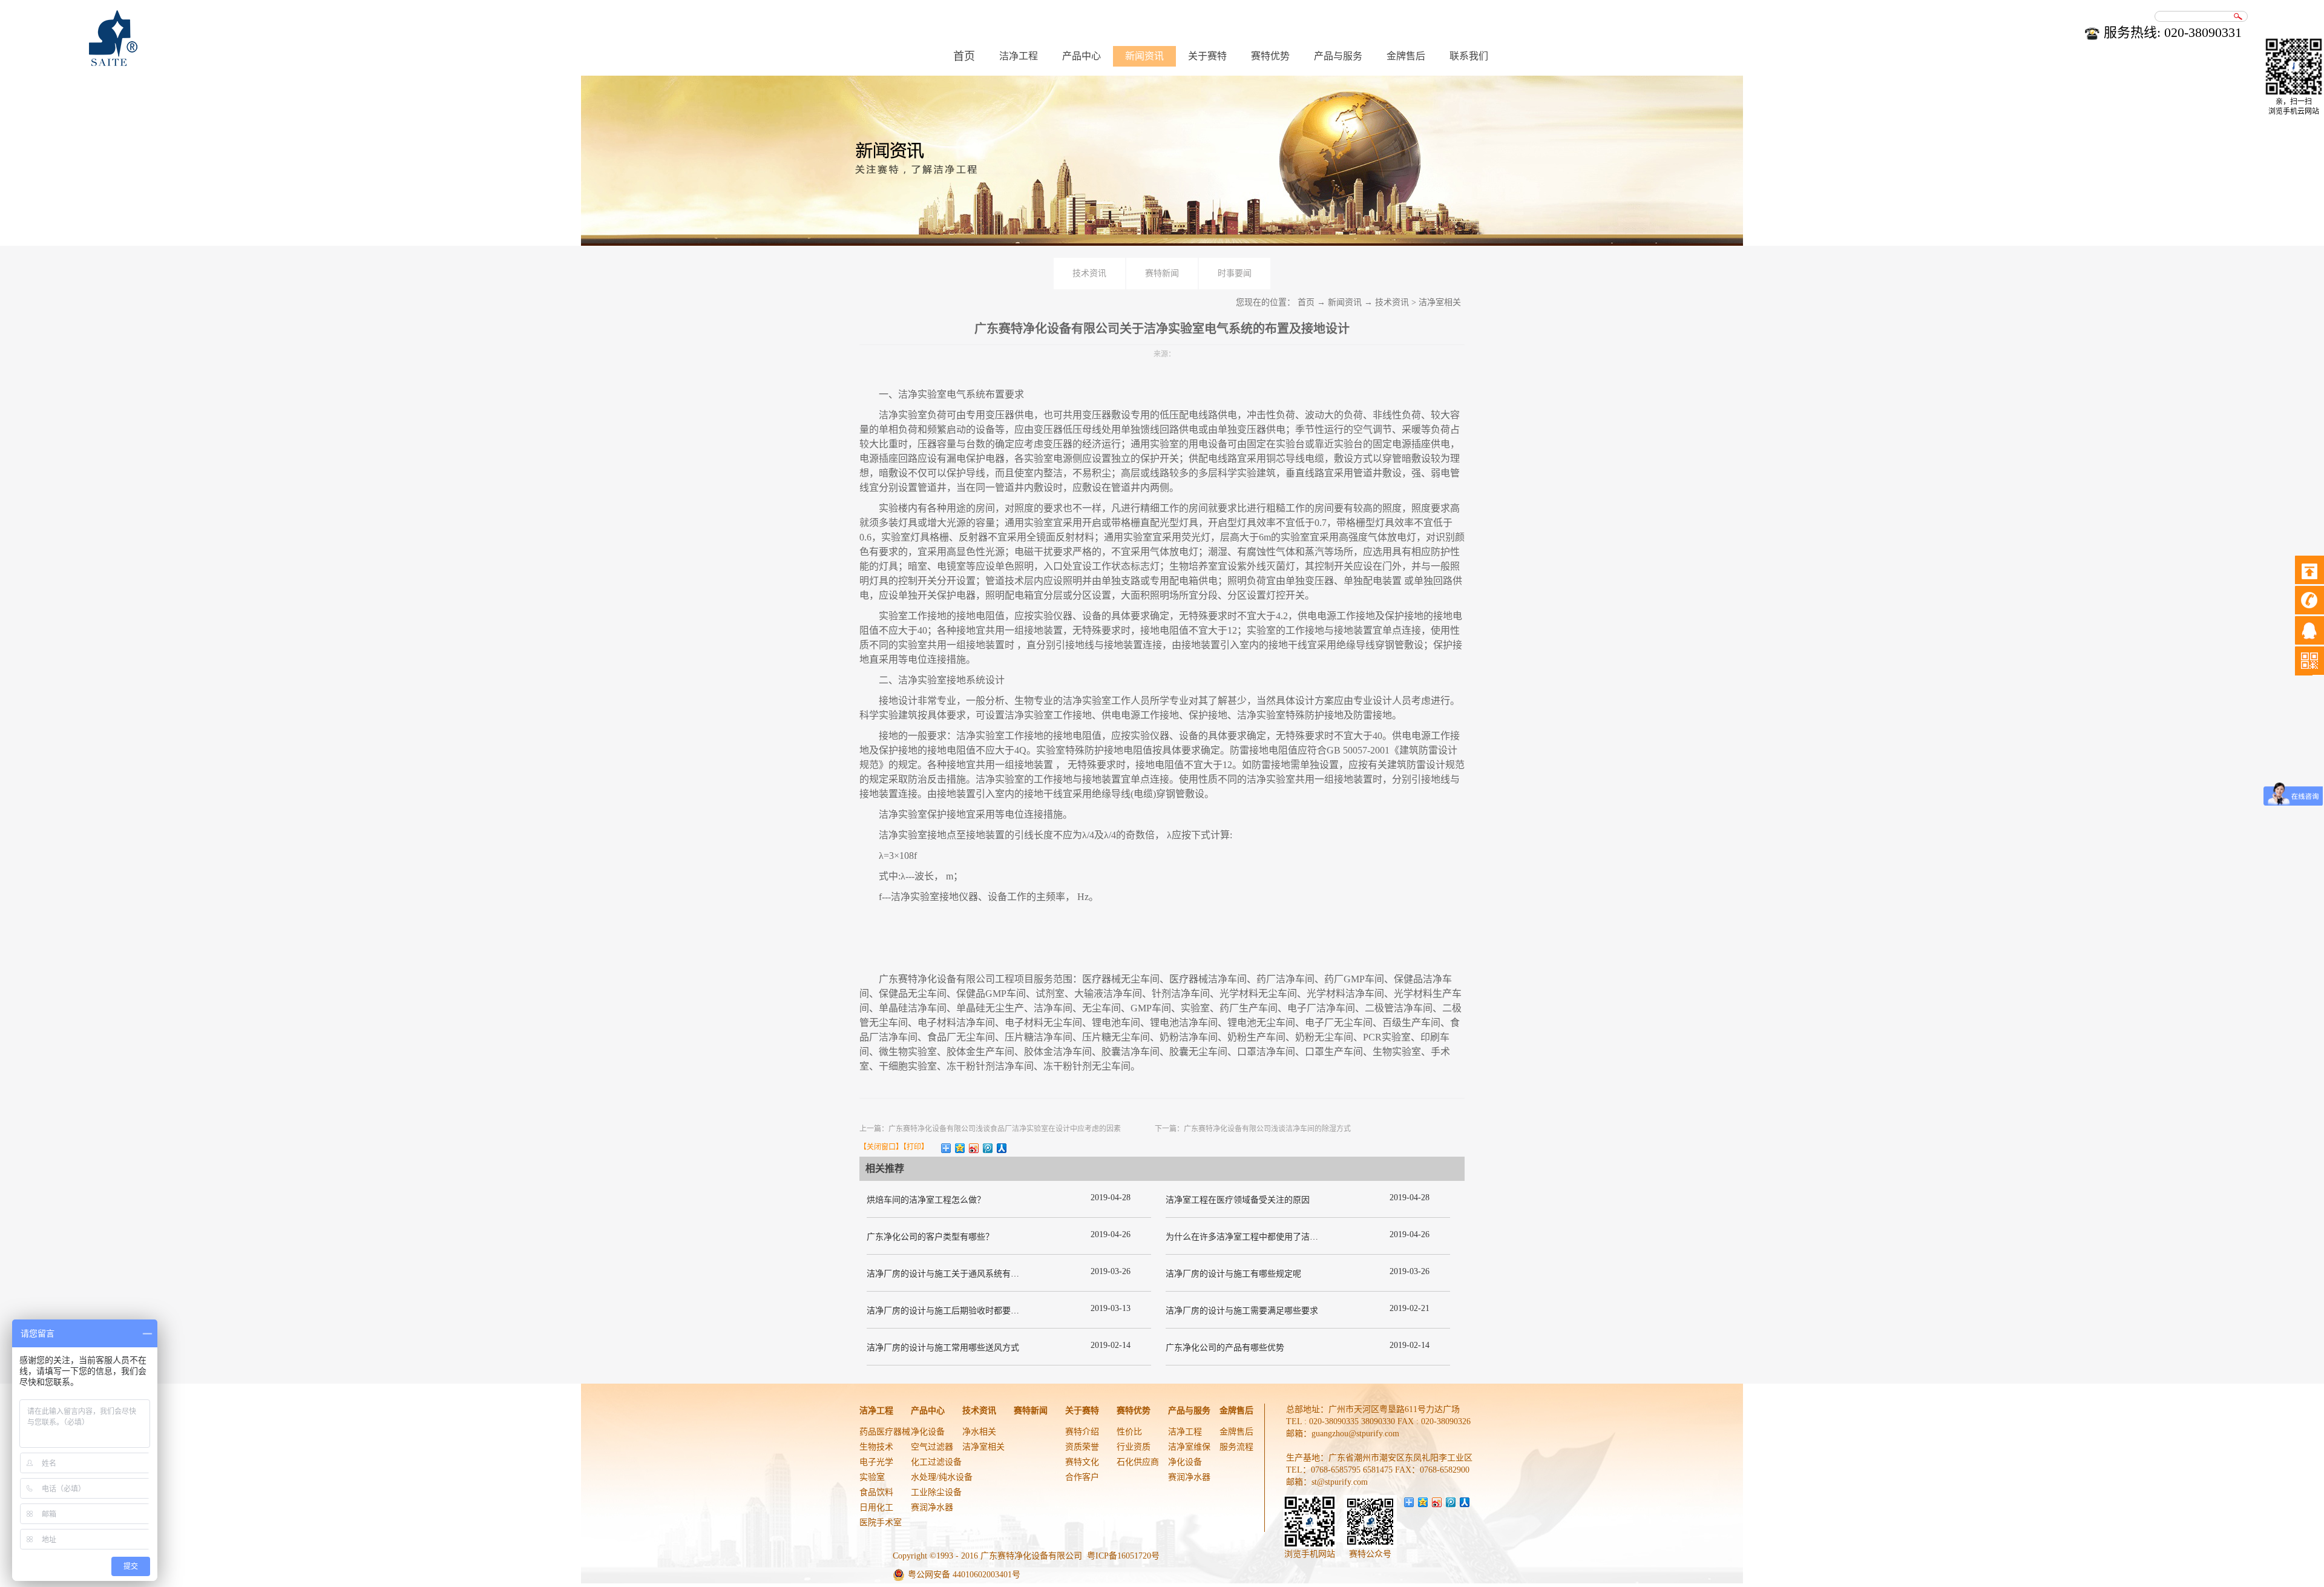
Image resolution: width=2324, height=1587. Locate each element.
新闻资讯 (1345, 302)
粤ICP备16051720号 (1123, 1556)
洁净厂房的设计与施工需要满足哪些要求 (1242, 1311)
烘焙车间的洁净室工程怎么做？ (926, 1200)
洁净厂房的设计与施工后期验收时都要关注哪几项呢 (964, 1311)
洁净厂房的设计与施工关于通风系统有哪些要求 (956, 1274)
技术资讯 (1392, 302)
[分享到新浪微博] (974, 1148)
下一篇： (1253, 1129)
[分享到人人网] (1002, 1148)
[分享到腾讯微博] (988, 1148)
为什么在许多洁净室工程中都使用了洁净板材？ (1255, 1237)
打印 (914, 1147)
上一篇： (990, 1129)
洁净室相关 (1440, 302)
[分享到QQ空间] (960, 1148)
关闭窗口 (881, 1147)
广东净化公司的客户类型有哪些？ (930, 1237)
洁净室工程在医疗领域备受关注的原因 (1238, 1200)
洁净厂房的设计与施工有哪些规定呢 (1233, 1274)
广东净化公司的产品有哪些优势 (1225, 1348)
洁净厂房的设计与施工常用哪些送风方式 (943, 1348)
